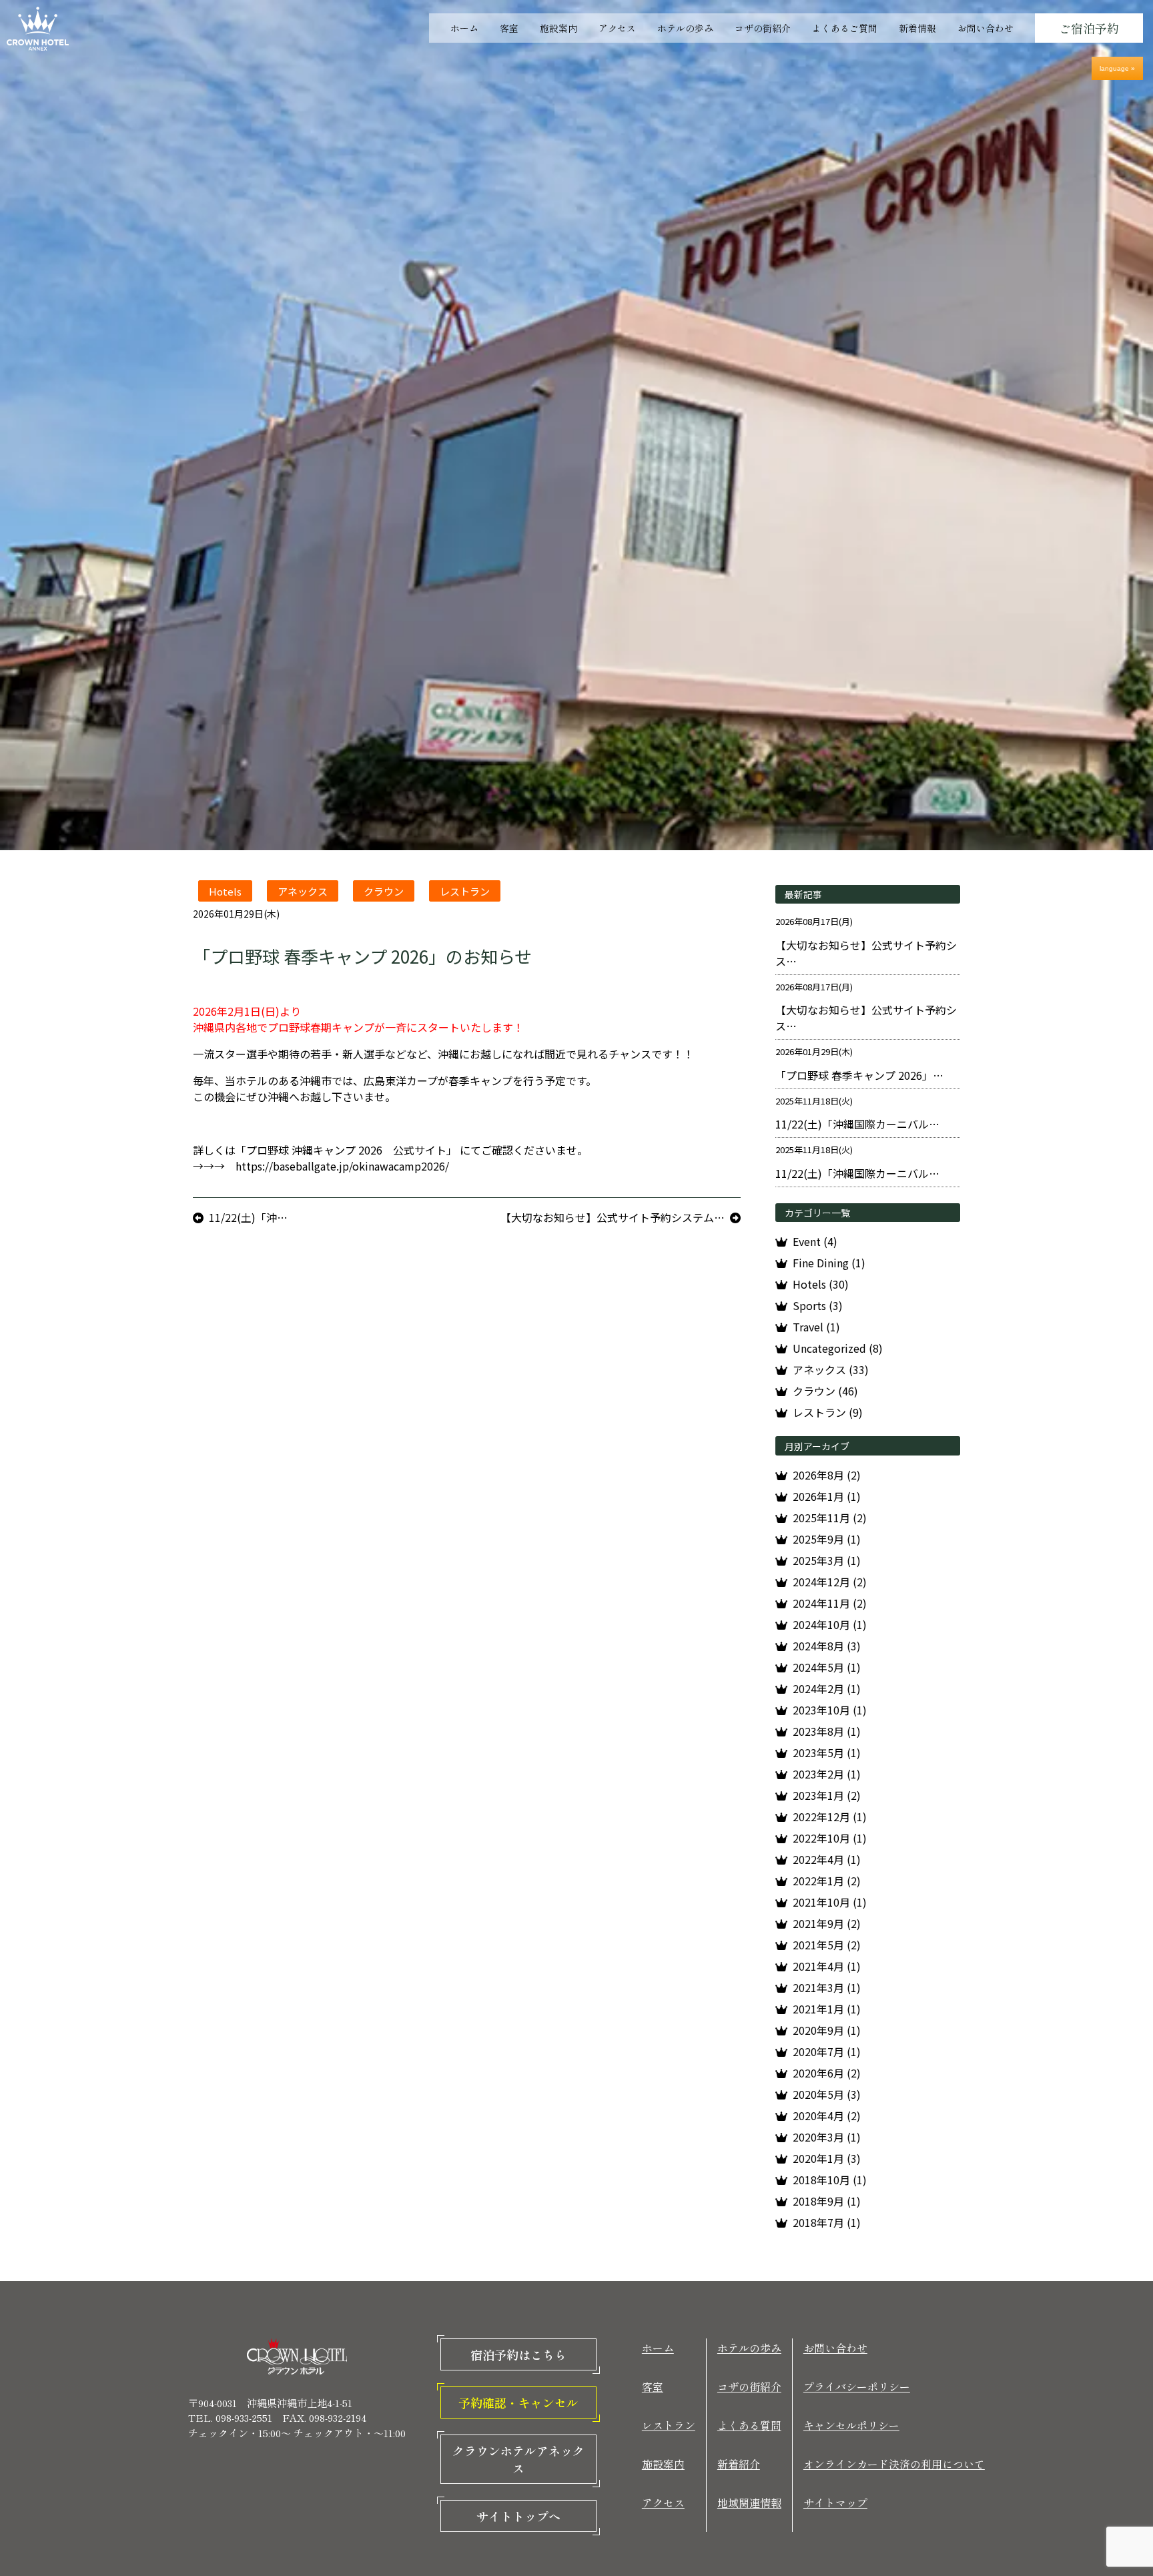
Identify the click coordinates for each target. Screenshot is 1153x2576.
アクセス (617, 28)
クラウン (384, 891)
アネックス (303, 891)
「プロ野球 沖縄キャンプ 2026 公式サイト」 (346, 1150)
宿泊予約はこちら (518, 2354)
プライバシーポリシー (857, 2386)
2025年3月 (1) (827, 1560)
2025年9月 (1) (827, 1539)
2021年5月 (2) (827, 1945)
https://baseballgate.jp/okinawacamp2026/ (342, 1166)
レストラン (465, 891)
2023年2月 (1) (827, 1774)
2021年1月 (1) (827, 2009)
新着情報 (917, 28)
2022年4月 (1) (827, 1859)
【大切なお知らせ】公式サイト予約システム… (613, 1217)
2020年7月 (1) (827, 2051)
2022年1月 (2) (827, 1881)
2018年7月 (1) (827, 2222)
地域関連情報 (749, 2503)
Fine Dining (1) (829, 1263)
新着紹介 (739, 2464)
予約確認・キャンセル (518, 2402)
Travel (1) (816, 1327)
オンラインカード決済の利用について (894, 2464)
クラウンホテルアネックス (518, 2459)
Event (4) (815, 1241)
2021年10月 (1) (830, 1902)
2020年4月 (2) (827, 2116)
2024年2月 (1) (827, 1688)
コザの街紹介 (763, 28)
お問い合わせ (986, 28)
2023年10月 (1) (830, 1710)
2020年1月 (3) (827, 2158)
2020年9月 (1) (827, 2030)
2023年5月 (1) (827, 1752)
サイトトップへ (518, 2516)
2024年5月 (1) (827, 1667)
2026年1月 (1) (827, 1496)
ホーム (464, 28)
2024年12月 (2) (830, 1582)
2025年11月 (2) (830, 1518)
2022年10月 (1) (830, 1838)
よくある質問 (749, 2425)
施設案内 (558, 28)
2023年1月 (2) (827, 1795)
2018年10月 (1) (830, 2180)
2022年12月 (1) (830, 1817)
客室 (509, 28)
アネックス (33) (831, 1369)
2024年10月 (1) (830, 1624)
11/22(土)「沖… (248, 1217)
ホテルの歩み (685, 28)
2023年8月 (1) (827, 1731)
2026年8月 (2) (827, 1475)
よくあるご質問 (845, 28)
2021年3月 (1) (827, 1987)
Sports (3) (818, 1305)
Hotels (225, 891)
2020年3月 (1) (827, 2137)
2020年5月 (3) (827, 2094)
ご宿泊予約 (1089, 28)
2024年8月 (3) (827, 1646)
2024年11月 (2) (830, 1603)
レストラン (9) (828, 1412)
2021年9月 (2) (827, 1923)
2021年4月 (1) (827, 1966)
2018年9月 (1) (827, 2201)
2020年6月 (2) (827, 2073)
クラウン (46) (825, 1391)
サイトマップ (835, 2503)
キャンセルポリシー (851, 2425)
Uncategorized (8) (838, 1348)
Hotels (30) (821, 1284)
